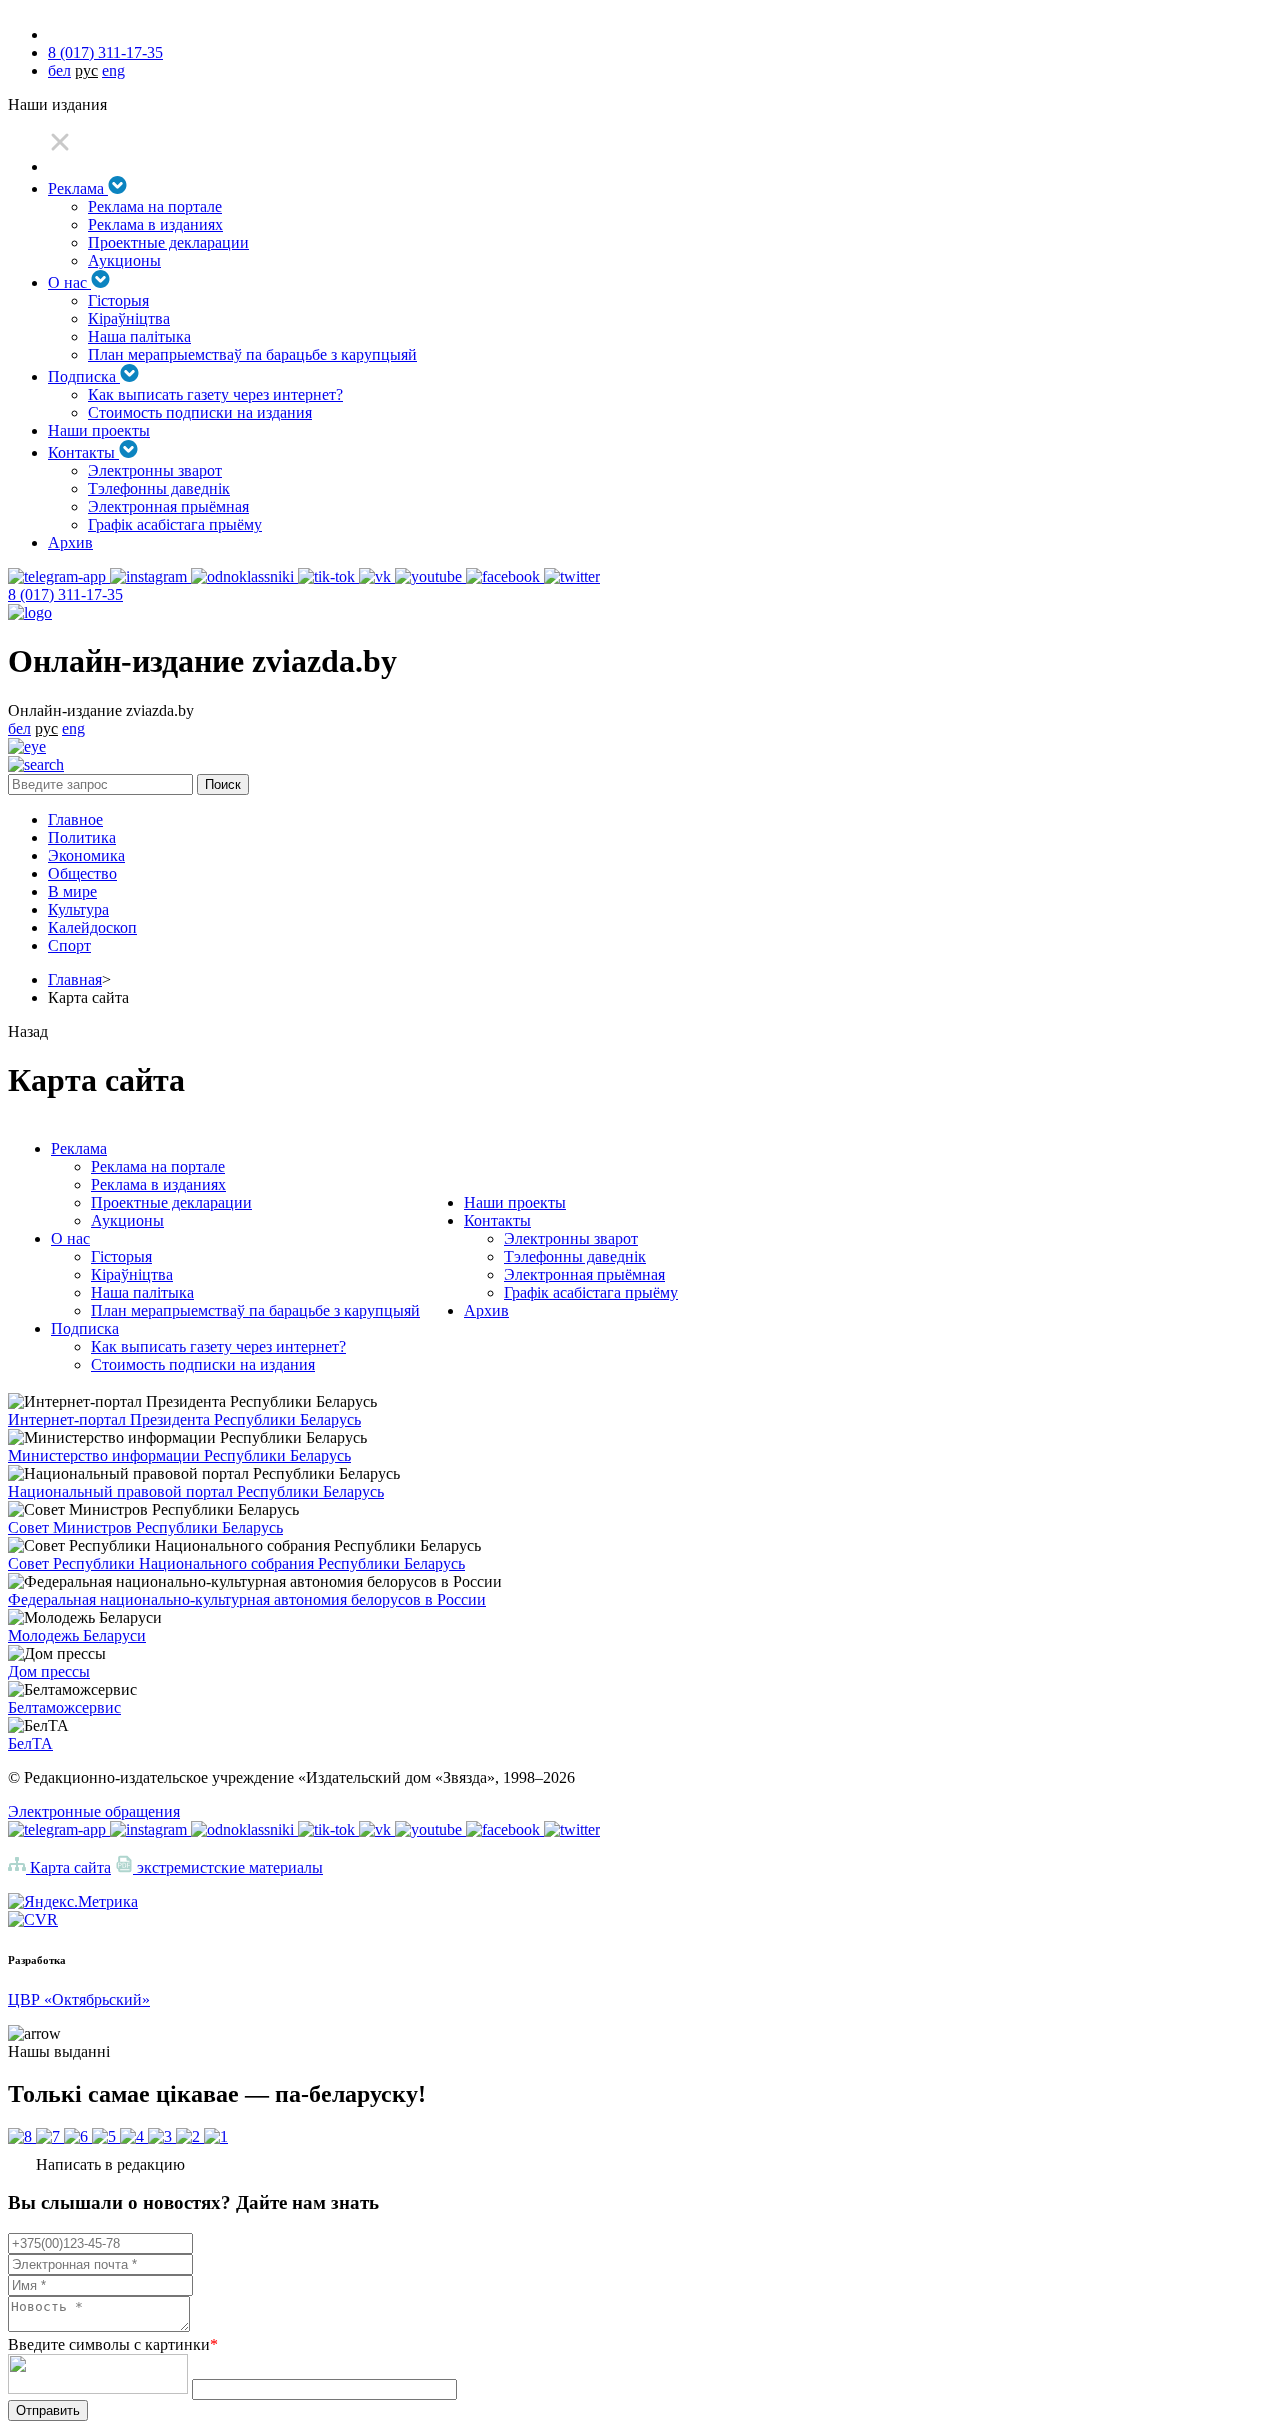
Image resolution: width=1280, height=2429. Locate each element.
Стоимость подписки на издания (200, 412)
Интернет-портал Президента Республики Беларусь (184, 1419)
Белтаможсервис (64, 1707)
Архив (70, 542)
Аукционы (124, 260)
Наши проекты (99, 430)
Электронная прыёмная (168, 506)
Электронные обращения (94, 1811)
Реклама (78, 188)
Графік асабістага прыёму (175, 524)
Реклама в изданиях (155, 224)
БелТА (30, 1743)
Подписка (84, 376)
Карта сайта (68, 1867)
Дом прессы (49, 1671)
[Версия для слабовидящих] (27, 746)
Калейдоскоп (92, 927)
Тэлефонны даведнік (159, 488)
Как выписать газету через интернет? (215, 394)
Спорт (69, 945)
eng (113, 70)
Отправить (48, 2410)
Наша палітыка (139, 336)
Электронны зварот (155, 470)
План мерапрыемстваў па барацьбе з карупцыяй (252, 354)
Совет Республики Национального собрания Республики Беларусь (236, 1563)
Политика (82, 837)
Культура (78, 909)
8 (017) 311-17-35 (105, 52)
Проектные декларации (168, 242)
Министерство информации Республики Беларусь (179, 1455)
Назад (28, 1031)
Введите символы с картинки (113, 2344)
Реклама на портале (155, 206)
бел (59, 70)
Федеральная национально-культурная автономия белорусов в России (247, 1599)
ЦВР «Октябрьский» (79, 1999)
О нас (69, 282)
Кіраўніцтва (129, 318)
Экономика (86, 855)
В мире (72, 891)
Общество (82, 873)
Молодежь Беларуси (77, 1635)
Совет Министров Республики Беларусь (145, 1527)
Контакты (83, 452)
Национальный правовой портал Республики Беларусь (196, 1491)
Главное (75, 819)
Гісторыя (118, 300)
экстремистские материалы (228, 1867)
